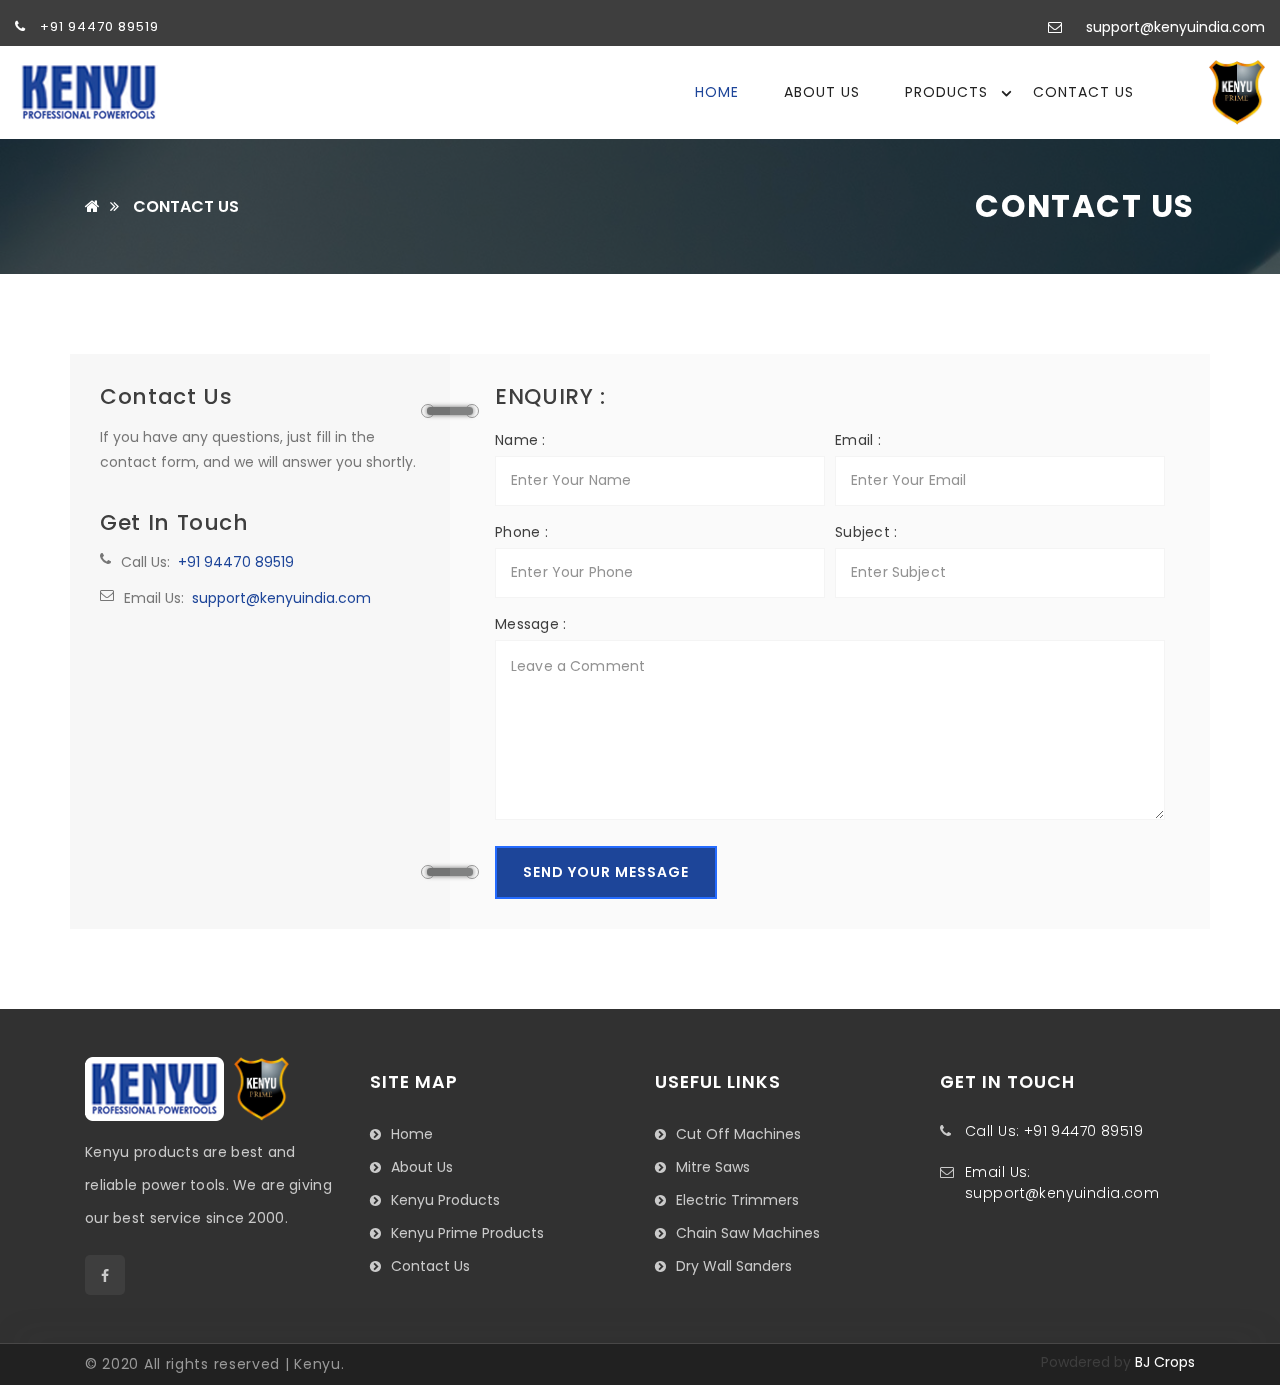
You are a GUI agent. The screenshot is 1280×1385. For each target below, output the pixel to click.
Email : (858, 440)
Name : (520, 440)
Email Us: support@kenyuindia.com (1062, 1182)
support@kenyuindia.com (1175, 27)
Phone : (521, 532)
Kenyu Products (445, 1200)
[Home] (92, 207)
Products (946, 92)
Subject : (866, 532)
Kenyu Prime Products (467, 1233)
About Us (822, 92)
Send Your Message (606, 872)
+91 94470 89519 (97, 26)
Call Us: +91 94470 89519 (1054, 1131)
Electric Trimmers (737, 1200)
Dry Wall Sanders (734, 1266)
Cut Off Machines (738, 1134)
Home (717, 92)
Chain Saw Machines (748, 1233)
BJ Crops (1165, 1362)
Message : (531, 624)
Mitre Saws (713, 1167)
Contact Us (1083, 92)
